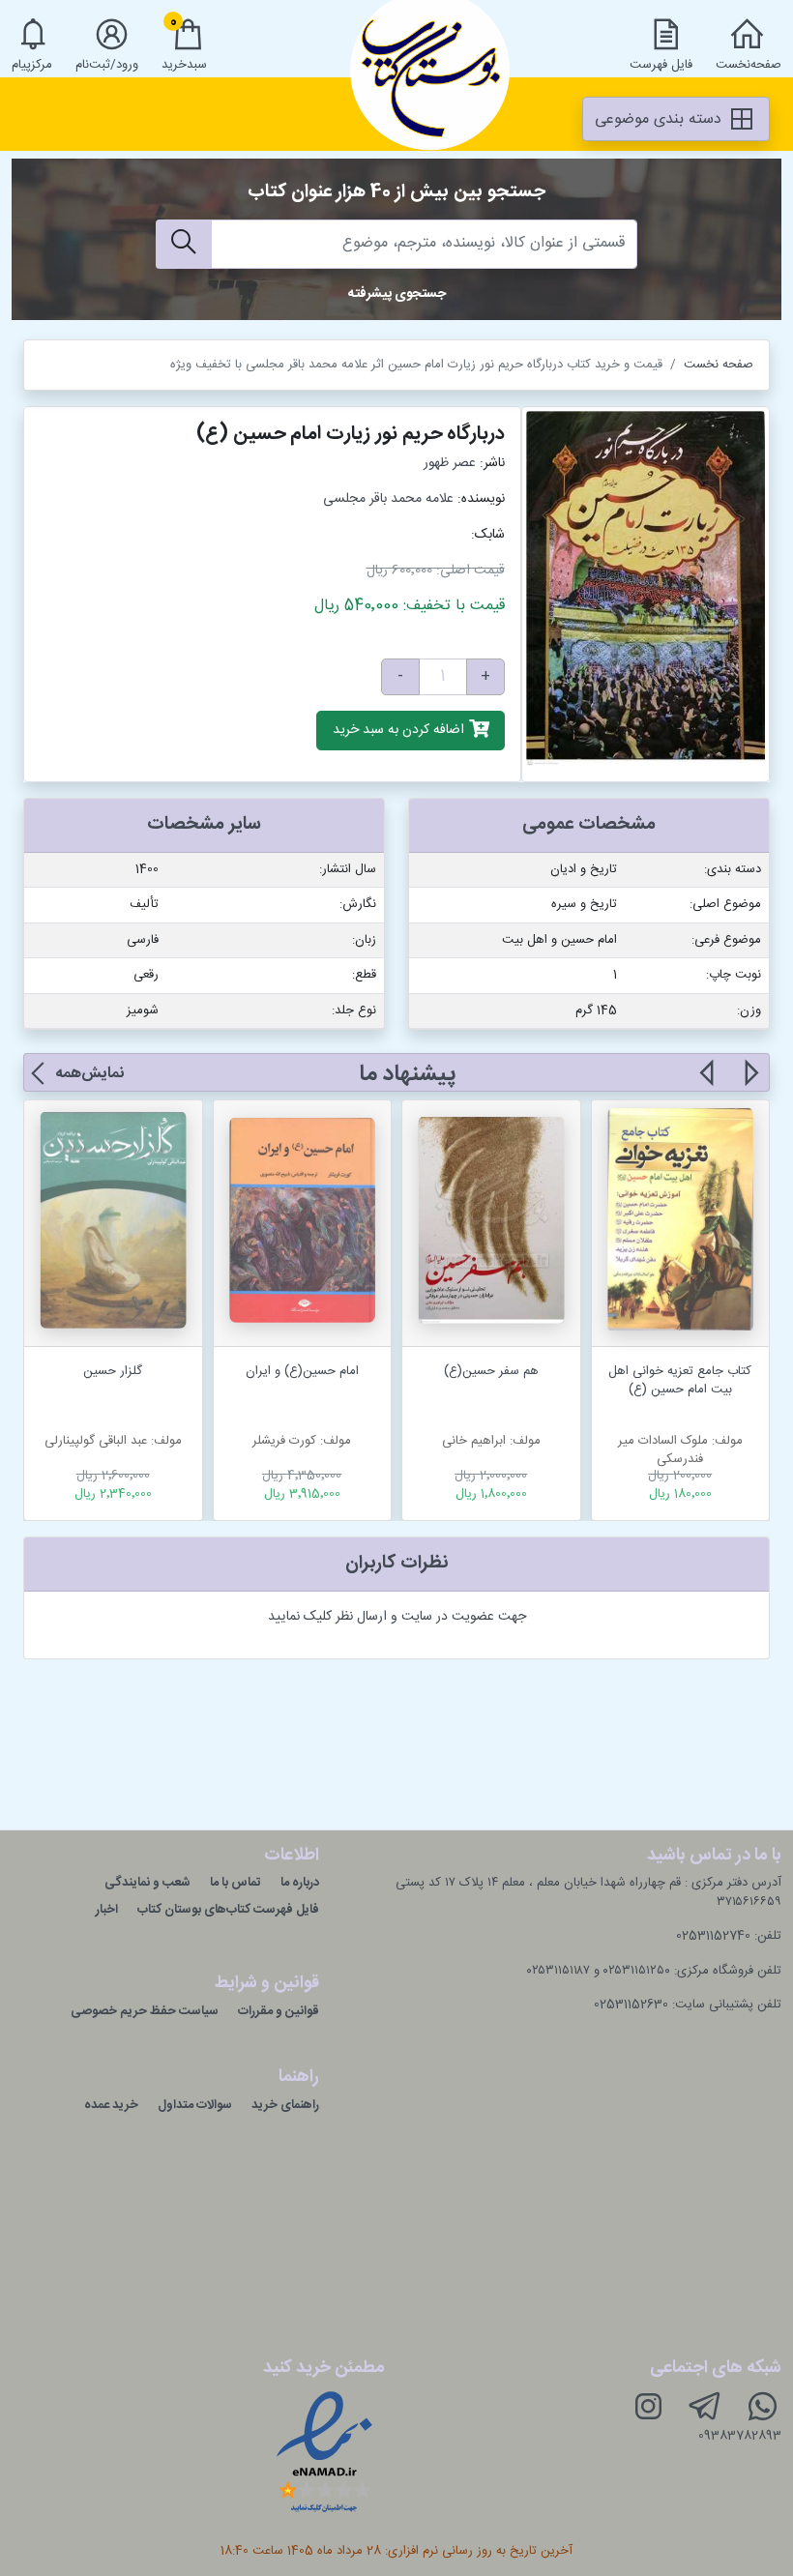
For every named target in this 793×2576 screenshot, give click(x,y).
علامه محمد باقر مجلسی (388, 499)
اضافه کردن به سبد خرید (400, 731)
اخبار (107, 1910)
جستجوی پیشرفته (397, 294)
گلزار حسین (113, 1371)
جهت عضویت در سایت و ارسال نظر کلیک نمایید (397, 1617)
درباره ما (300, 1883)
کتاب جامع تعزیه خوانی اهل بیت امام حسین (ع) (680, 1381)
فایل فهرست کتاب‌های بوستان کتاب (228, 1910)
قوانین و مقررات (279, 2011)
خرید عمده (111, 2105)
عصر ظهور (450, 463)
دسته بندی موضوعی (661, 119)
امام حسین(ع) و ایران (302, 1371)
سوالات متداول (195, 2105)
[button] (750, 1084)
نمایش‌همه (89, 1074)
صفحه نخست (719, 365)
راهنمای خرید (285, 2105)
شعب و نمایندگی (147, 1883)
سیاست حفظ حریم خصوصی (145, 2011)
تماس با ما (235, 1883)
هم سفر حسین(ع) (491, 1371)
